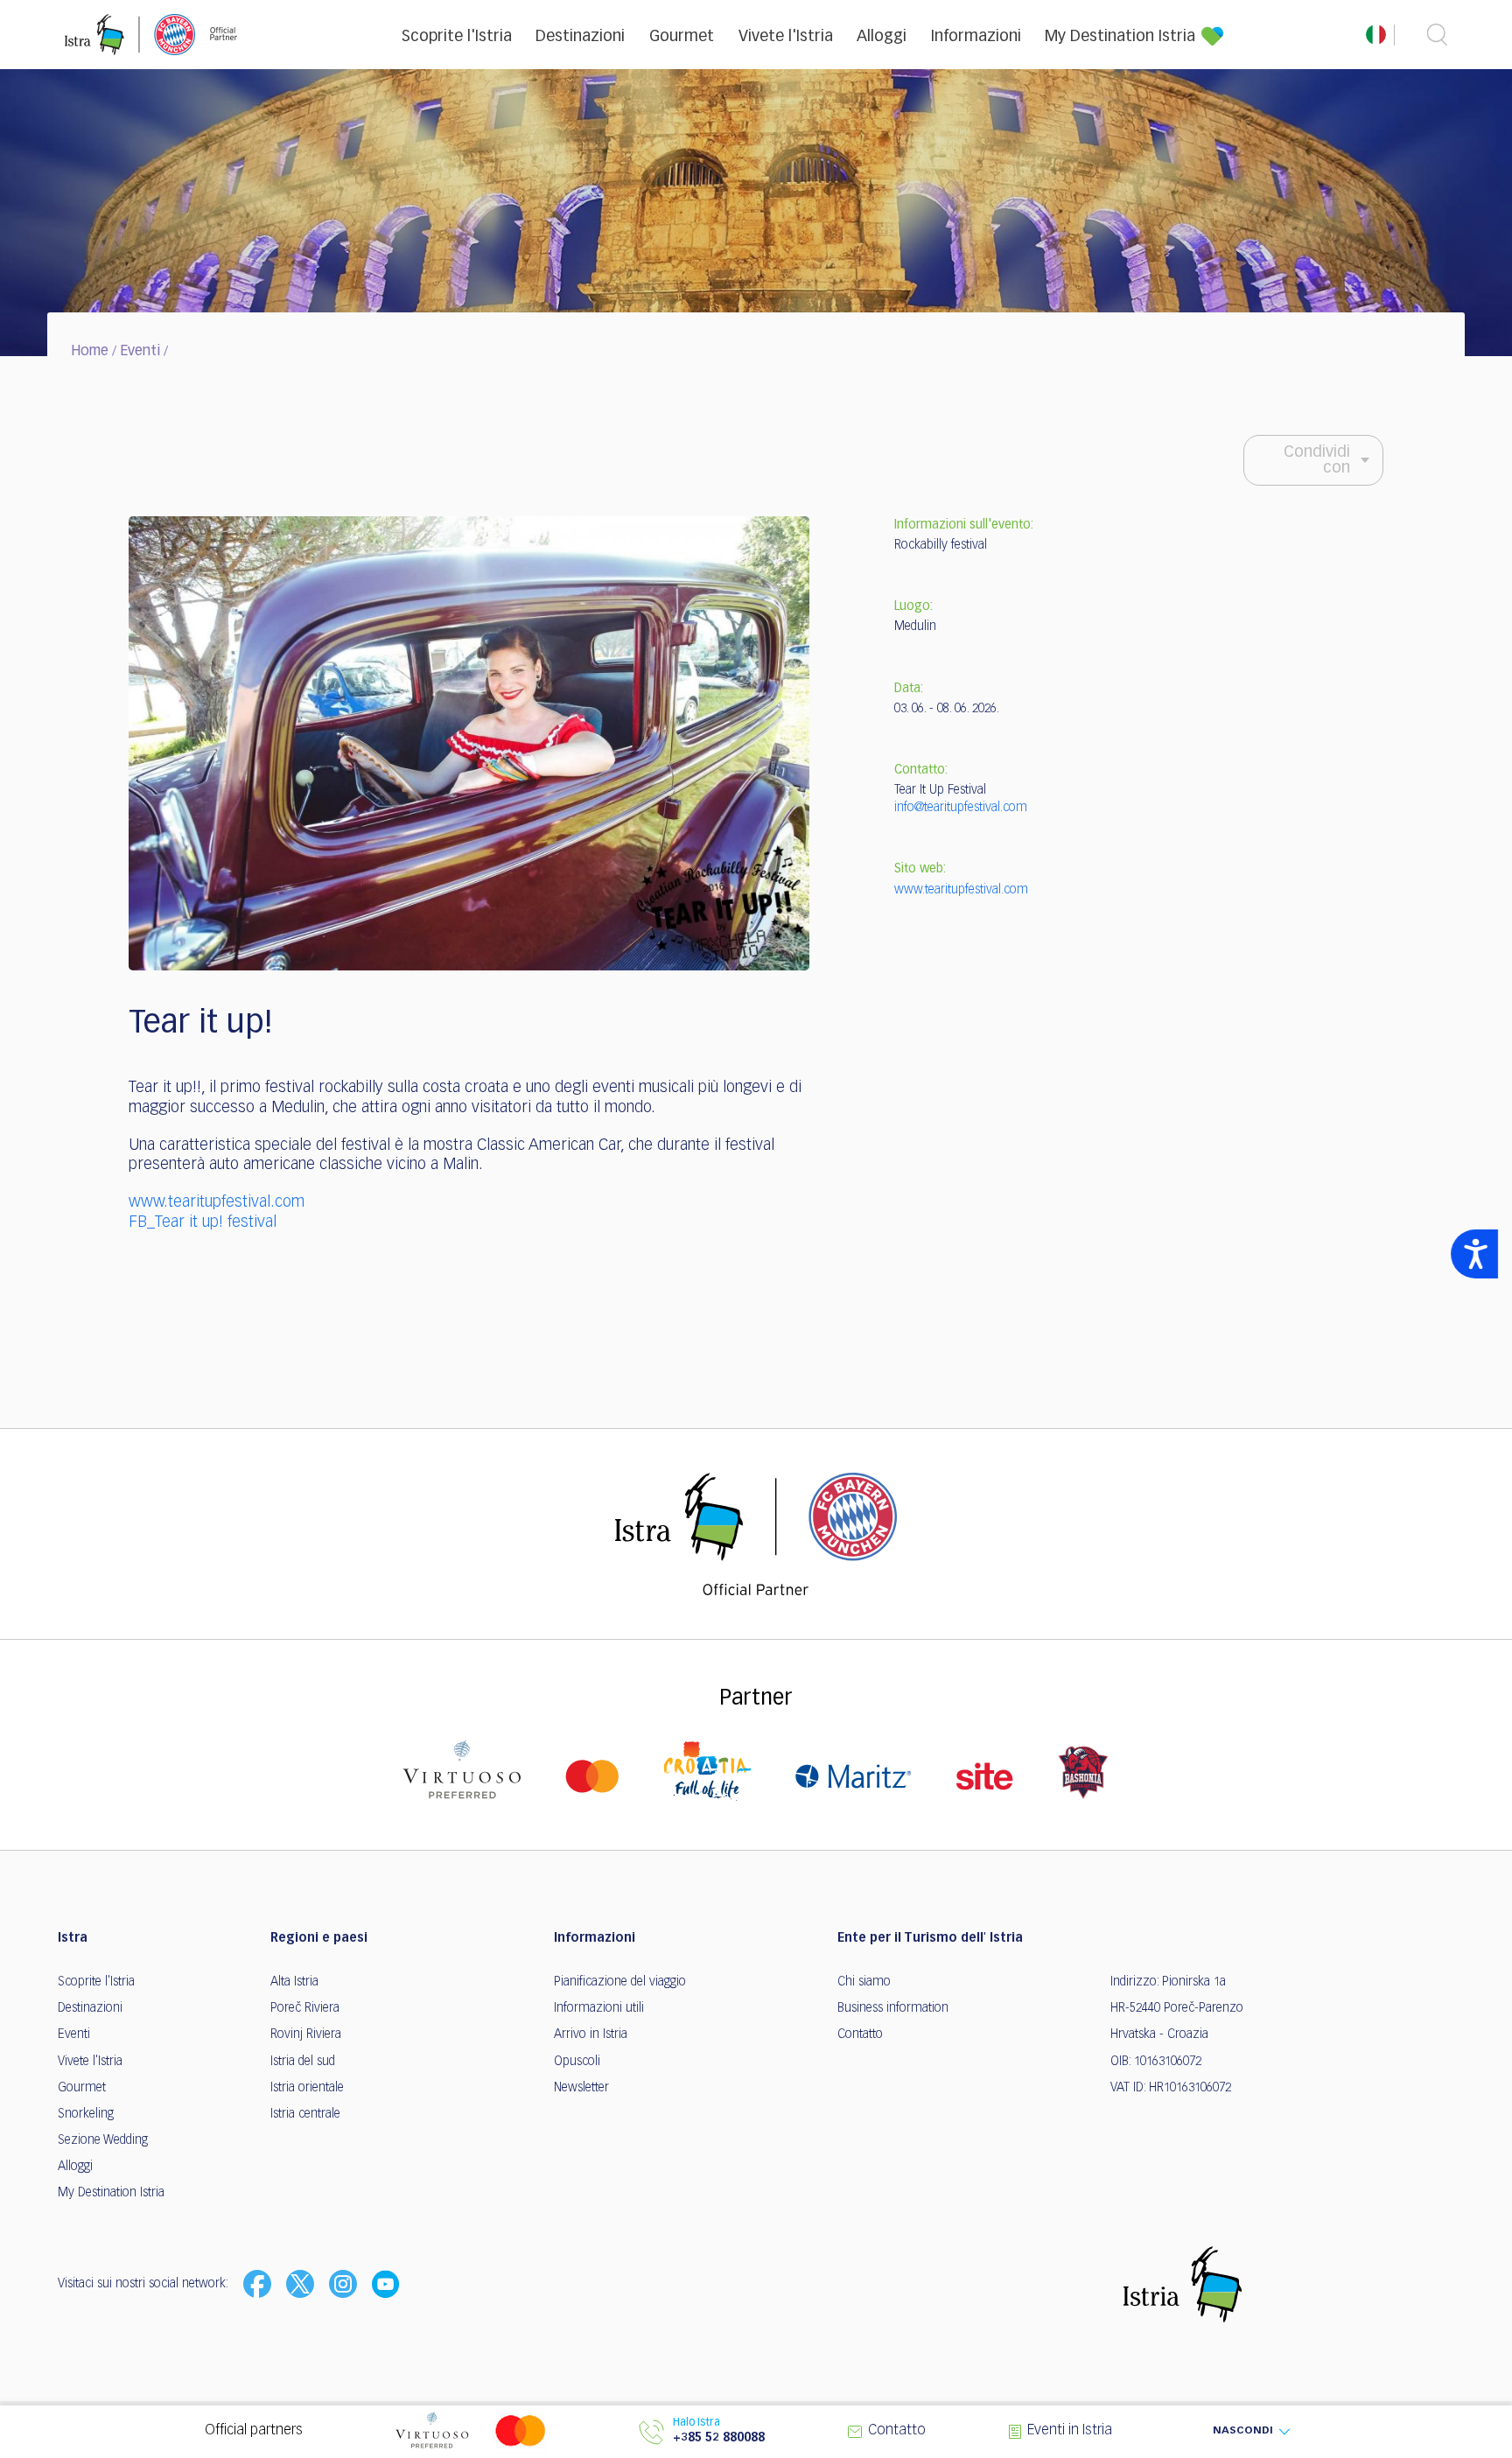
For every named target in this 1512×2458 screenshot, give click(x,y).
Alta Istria (294, 1982)
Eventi (140, 352)
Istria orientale (307, 2088)
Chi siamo (864, 1982)
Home (90, 352)
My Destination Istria (1120, 37)
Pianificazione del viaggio (620, 1982)
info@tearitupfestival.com (961, 808)
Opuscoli (577, 2062)
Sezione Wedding (103, 2140)
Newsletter (581, 2088)
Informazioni (976, 37)
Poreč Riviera (305, 2008)
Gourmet (682, 37)
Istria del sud (303, 2062)
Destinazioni (580, 37)
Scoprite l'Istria (457, 37)
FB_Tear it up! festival (203, 1222)
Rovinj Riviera (306, 2034)
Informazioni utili (599, 2008)
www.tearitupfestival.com (217, 1202)
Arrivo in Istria (591, 2034)
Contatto (860, 2034)
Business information (893, 2008)
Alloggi (882, 37)
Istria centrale (305, 2114)
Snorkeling (86, 2114)
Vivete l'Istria (786, 37)
